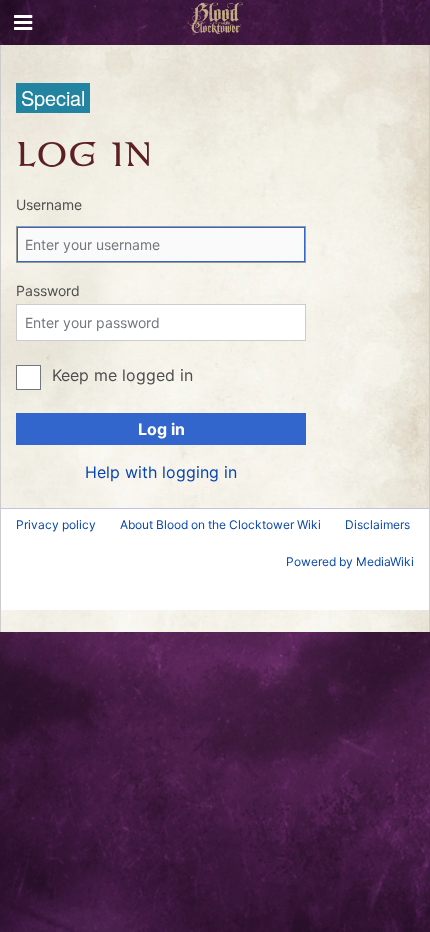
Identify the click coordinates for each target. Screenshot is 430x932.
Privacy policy (56, 524)
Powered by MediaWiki (350, 561)
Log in (161, 429)
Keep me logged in (122, 375)
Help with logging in (161, 472)
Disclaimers (377, 524)
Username (49, 204)
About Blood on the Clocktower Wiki (220, 524)
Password (48, 290)
